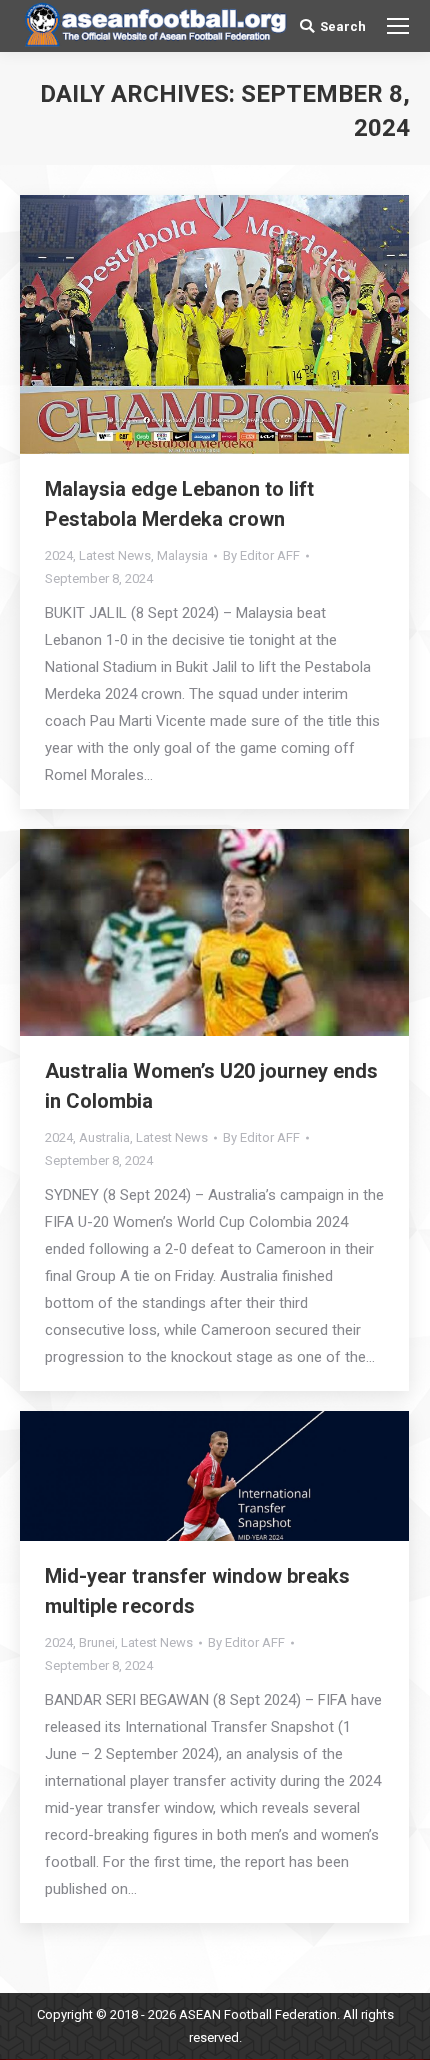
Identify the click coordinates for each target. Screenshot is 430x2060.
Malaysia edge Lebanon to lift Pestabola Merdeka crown (179, 504)
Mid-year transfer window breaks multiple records (197, 1591)
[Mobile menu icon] (398, 26)
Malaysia (182, 555)
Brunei (97, 1642)
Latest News (115, 555)
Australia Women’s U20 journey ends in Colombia (211, 1086)
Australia (104, 1137)
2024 (59, 555)
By (261, 555)
